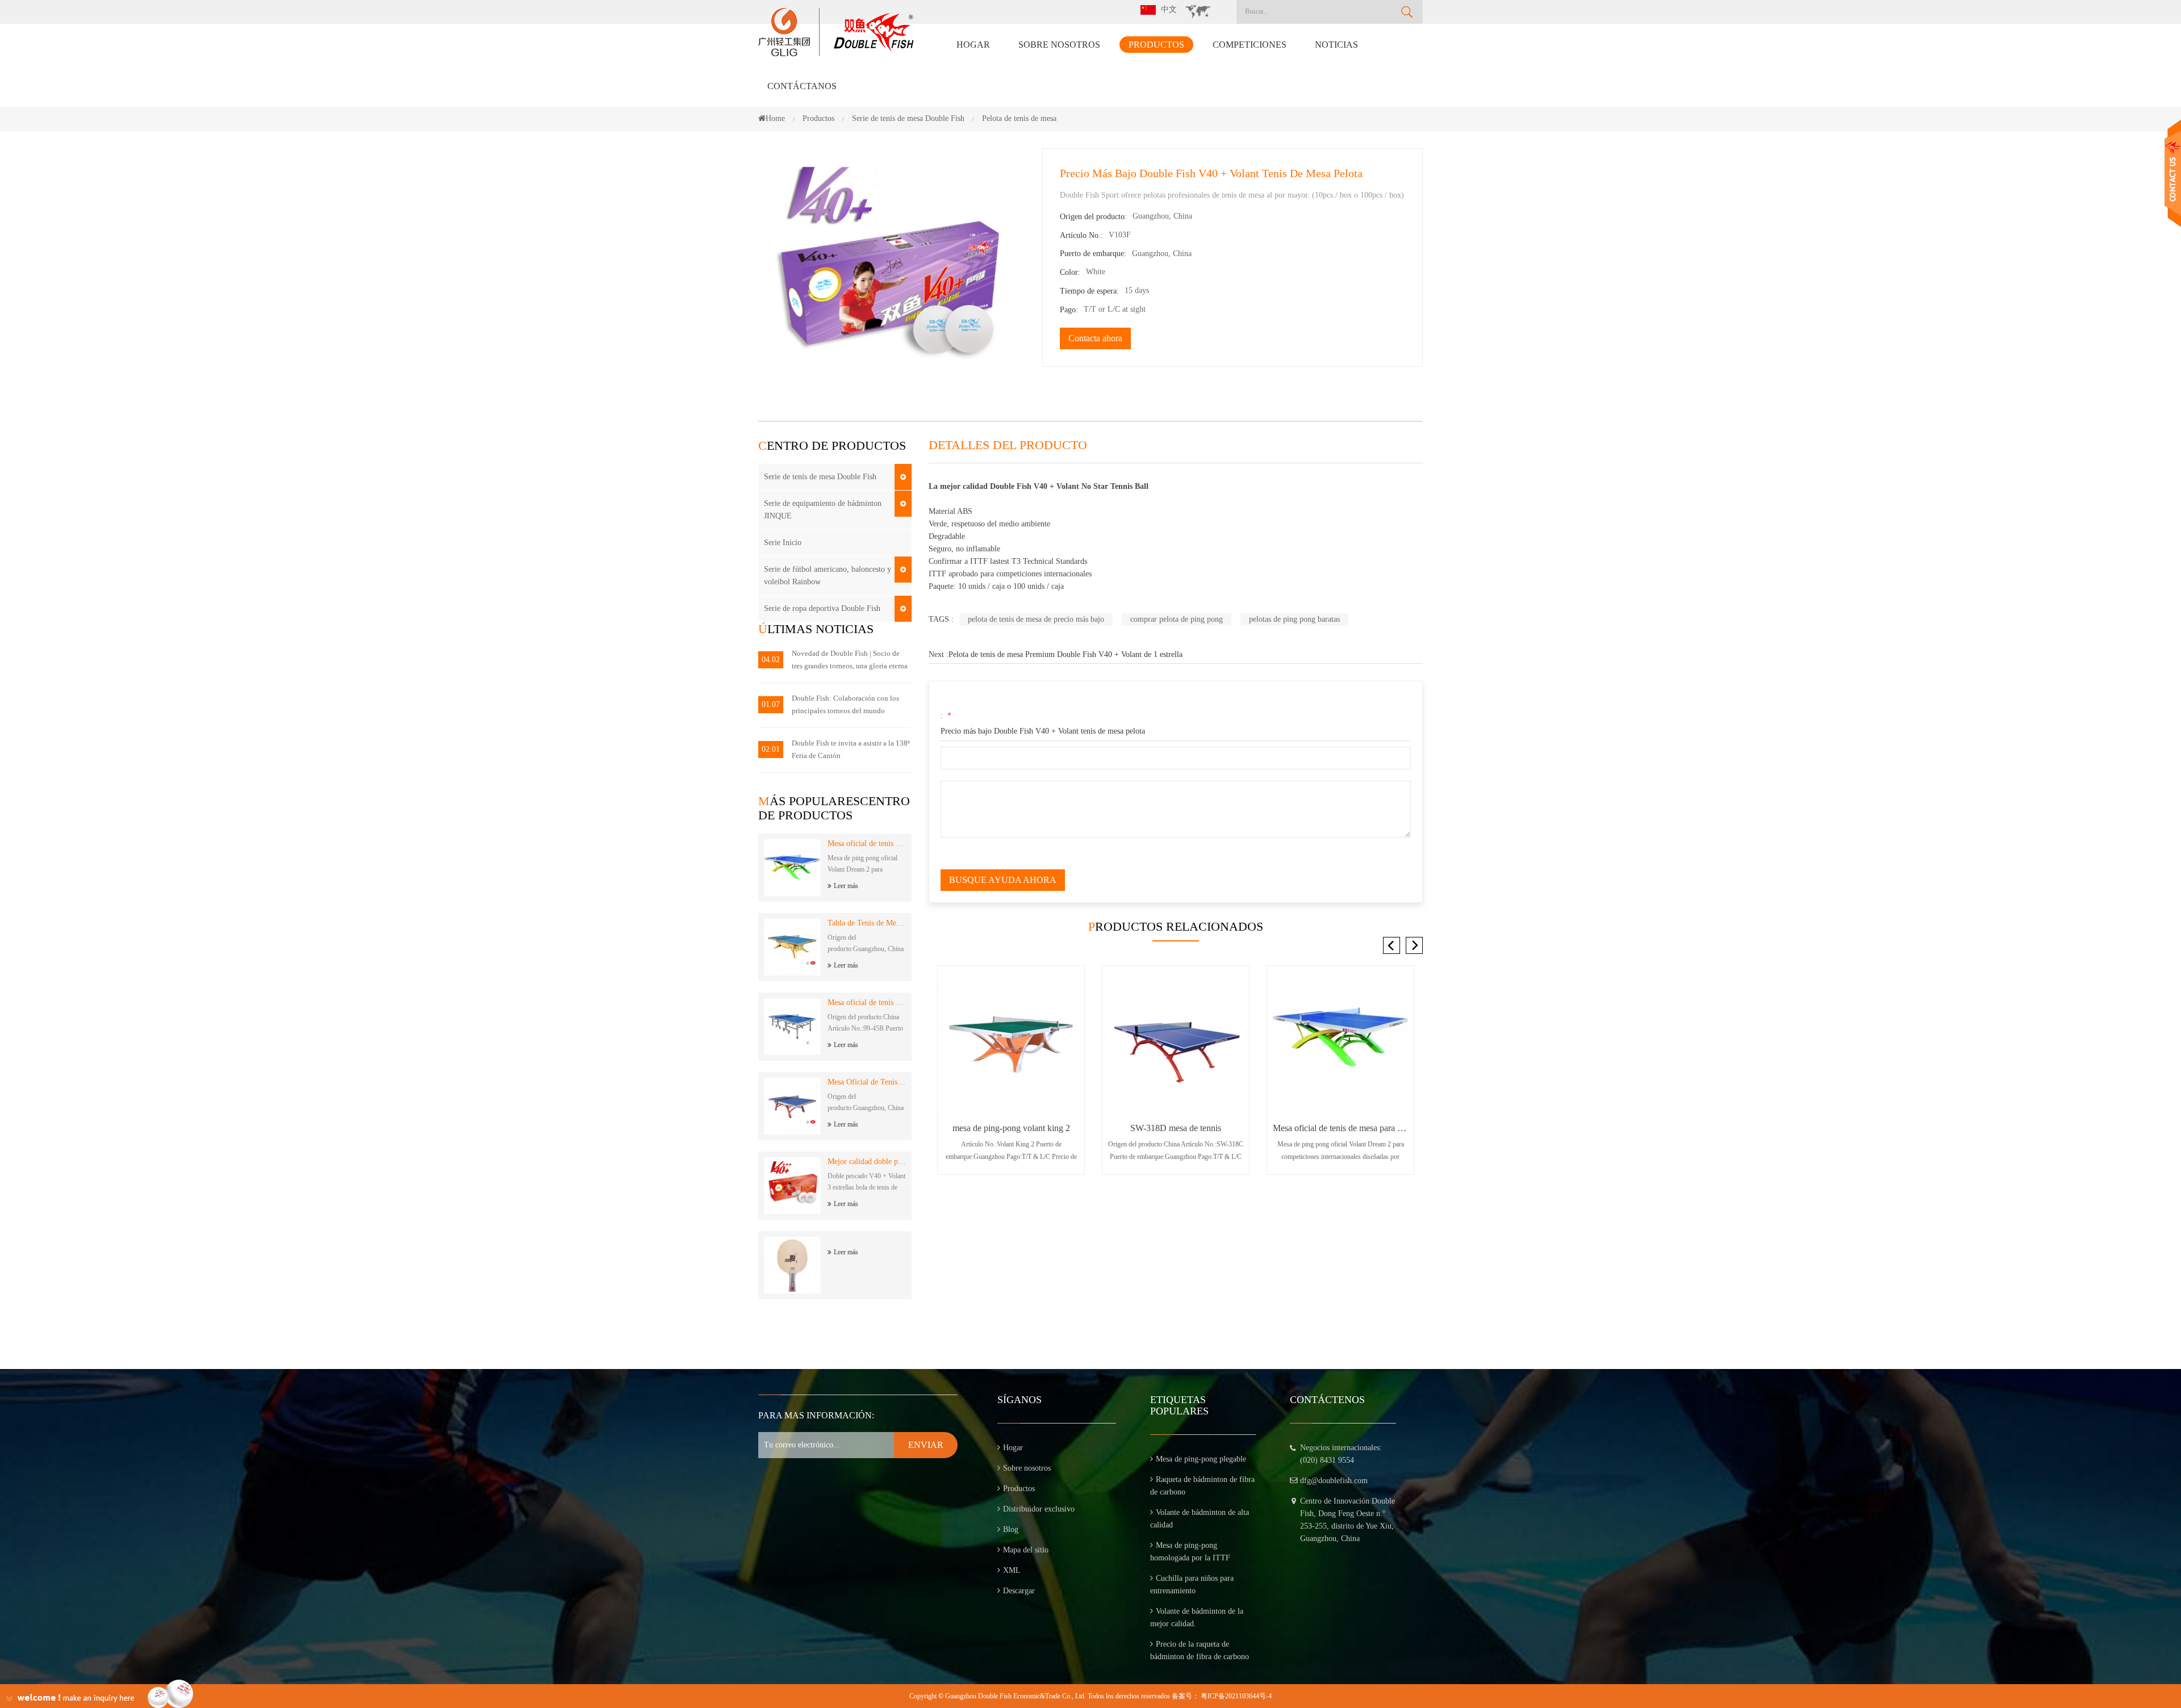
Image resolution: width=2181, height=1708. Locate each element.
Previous (1392, 945)
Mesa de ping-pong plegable (1201, 1459)
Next (1414, 945)
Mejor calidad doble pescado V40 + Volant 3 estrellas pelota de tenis (867, 1161)
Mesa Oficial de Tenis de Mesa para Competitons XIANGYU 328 (867, 1082)
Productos (1156, 45)
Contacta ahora (1095, 338)
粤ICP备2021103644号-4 (1236, 1696)
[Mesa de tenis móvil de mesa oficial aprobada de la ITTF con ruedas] (1340, 1039)
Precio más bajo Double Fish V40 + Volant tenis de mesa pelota (1043, 731)
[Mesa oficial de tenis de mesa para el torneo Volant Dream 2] (1176, 1039)
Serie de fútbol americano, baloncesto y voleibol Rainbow (828, 575)
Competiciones (1250, 45)
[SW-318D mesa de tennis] (1011, 1039)
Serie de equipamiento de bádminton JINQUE (823, 510)
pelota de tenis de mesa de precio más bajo (1036, 619)
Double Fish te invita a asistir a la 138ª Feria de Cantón (851, 749)
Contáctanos (802, 86)
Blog (1011, 1529)
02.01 (771, 749)
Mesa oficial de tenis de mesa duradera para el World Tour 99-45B (867, 1002)
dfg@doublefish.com (1334, 1481)
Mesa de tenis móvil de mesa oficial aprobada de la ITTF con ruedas (1340, 1128)
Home (775, 118)
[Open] (2173, 173)
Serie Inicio (783, 543)
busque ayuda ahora (1003, 880)
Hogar (973, 45)
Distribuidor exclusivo (1039, 1509)
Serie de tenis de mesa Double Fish (820, 477)
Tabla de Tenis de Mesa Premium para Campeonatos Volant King (867, 923)
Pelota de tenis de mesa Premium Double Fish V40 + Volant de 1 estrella (1066, 654)
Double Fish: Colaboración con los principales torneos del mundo (845, 704)
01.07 (771, 704)
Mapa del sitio (1026, 1550)
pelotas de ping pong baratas (1294, 619)
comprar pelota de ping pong (1177, 619)
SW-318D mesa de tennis (1011, 1128)
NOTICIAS (1336, 45)
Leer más (846, 886)
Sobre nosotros (1059, 45)
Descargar (1019, 1591)
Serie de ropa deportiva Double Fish (822, 608)
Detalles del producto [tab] (1008, 445)
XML (1012, 1570)
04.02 (771, 660)
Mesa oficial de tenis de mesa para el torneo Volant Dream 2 (867, 843)
